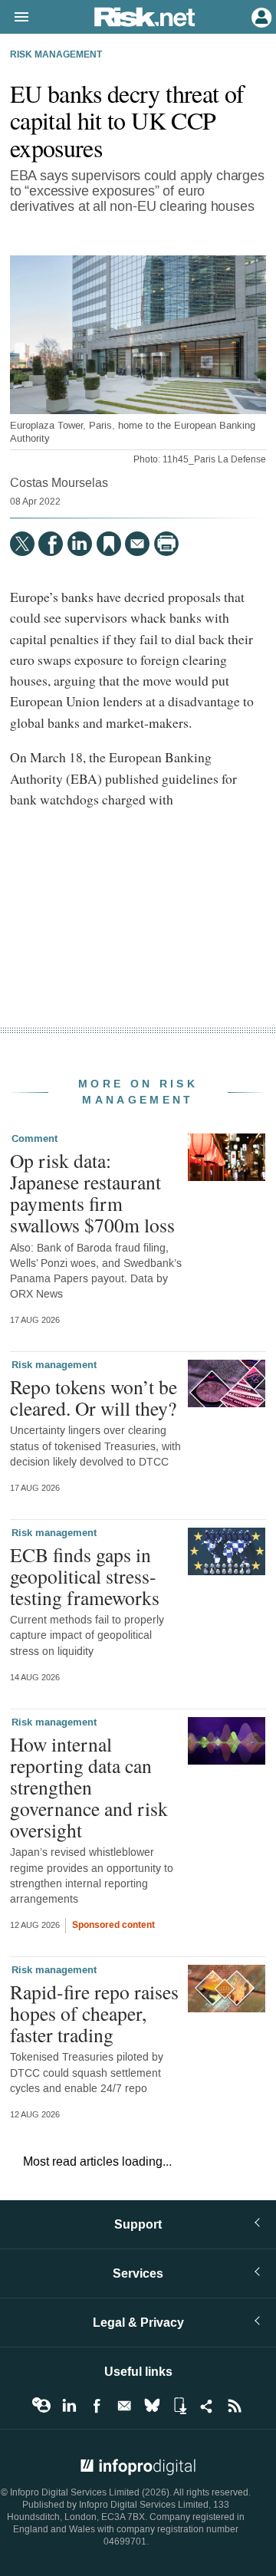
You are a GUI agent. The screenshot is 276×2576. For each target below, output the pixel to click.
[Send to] (137, 544)
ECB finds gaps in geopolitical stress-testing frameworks (85, 1576)
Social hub (207, 2406)
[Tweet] (22, 544)
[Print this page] (166, 544)
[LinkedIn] (80, 544)
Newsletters (124, 2406)
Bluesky (152, 2406)
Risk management (56, 55)
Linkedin (69, 2406)
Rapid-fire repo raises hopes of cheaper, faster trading (94, 2013)
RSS (235, 2406)
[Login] (260, 16)
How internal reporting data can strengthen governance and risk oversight (89, 1787)
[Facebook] (51, 544)
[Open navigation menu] (15, 18)
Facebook (97, 2406)
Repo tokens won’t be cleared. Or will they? (94, 1397)
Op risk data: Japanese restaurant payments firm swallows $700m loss (92, 1193)
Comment (34, 1139)
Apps (179, 2406)
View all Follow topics (41, 2406)
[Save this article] (109, 544)
